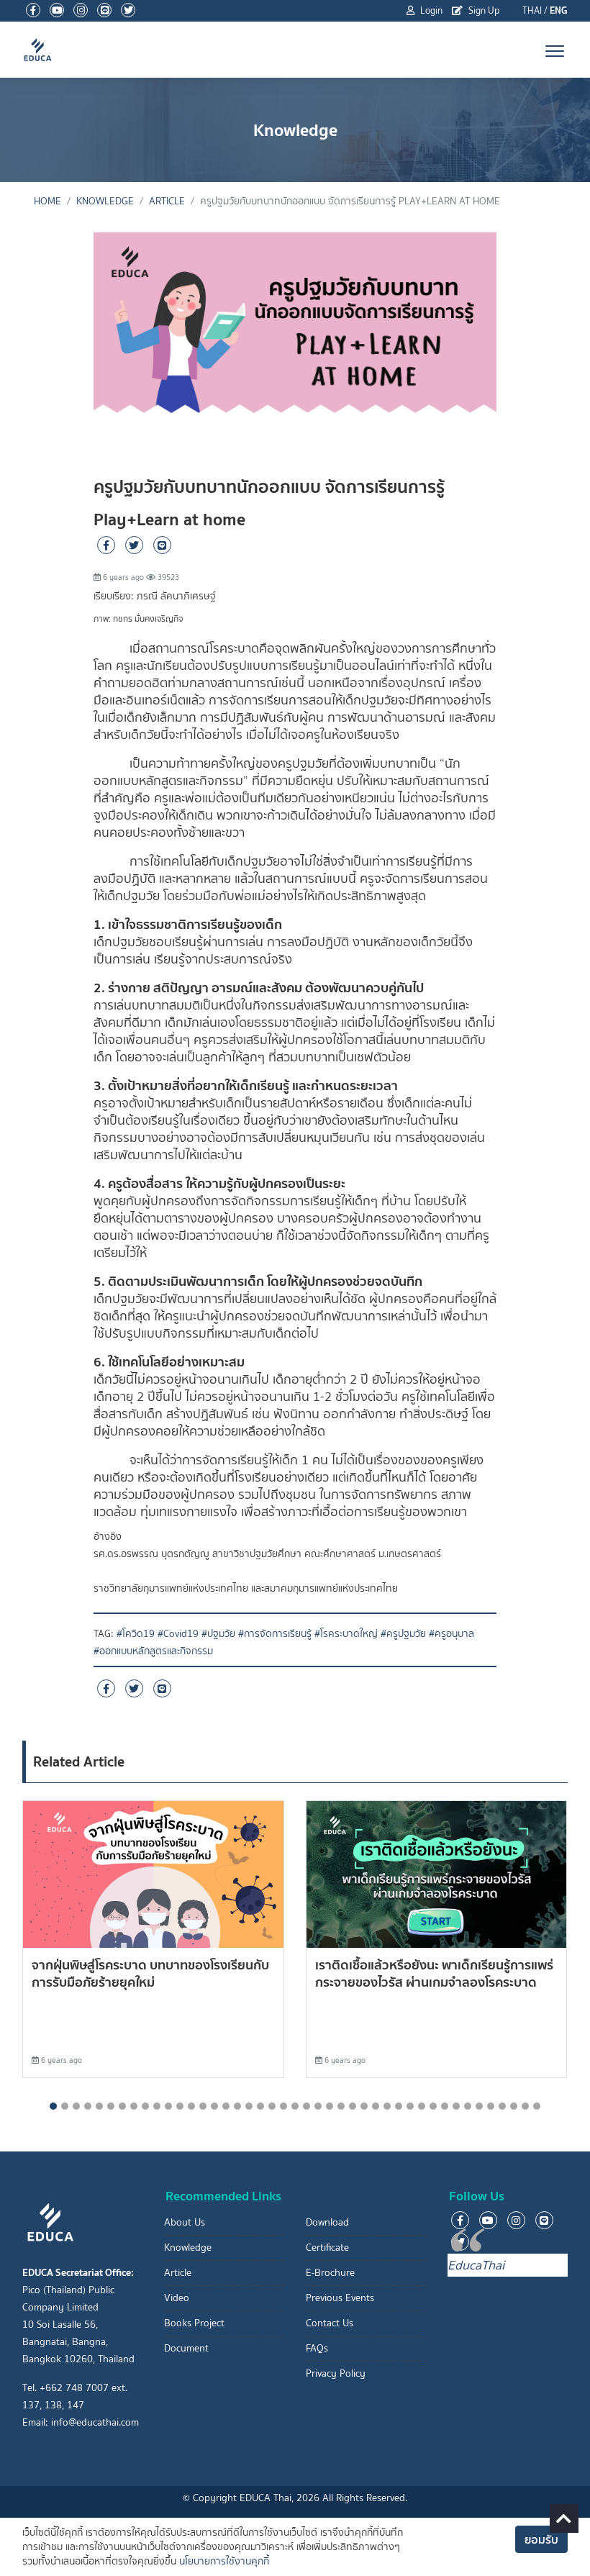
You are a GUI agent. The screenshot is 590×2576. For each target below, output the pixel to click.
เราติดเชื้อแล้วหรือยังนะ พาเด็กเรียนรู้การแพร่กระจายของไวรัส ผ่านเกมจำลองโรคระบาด (434, 1973)
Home (47, 201)
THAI (532, 10)
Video (177, 2298)
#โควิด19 (136, 1634)
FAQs (317, 2348)
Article (167, 201)
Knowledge (105, 201)
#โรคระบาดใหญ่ (346, 1634)
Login (430, 10)
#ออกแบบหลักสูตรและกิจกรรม (153, 1651)
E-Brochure (330, 2273)
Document (186, 2348)
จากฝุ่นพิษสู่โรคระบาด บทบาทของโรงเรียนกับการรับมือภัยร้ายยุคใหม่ (150, 1973)
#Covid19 (178, 1634)
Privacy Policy (336, 2373)
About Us (185, 2222)
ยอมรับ (541, 2539)
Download (327, 2222)
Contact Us (330, 2323)
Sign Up (483, 10)
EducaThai (476, 2265)
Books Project (194, 2323)
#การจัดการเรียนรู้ (275, 1634)
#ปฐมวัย (218, 1634)
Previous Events (340, 2298)
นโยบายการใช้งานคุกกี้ (224, 2561)
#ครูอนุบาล (451, 1634)
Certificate (327, 2248)
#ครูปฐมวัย (403, 1634)
